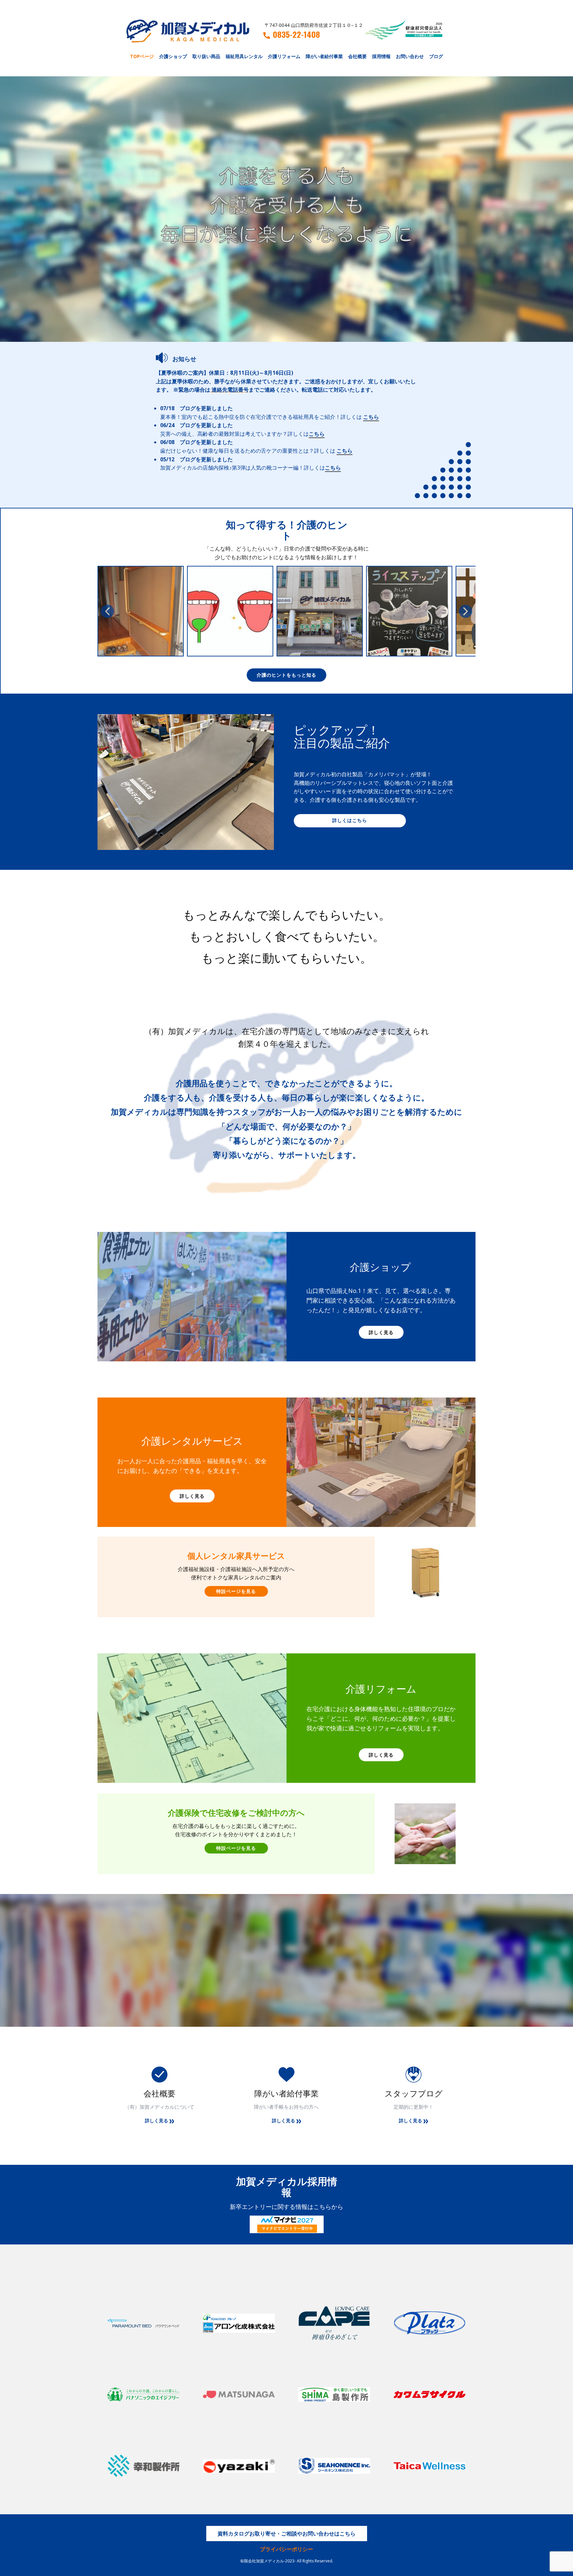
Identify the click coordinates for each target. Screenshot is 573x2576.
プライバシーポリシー (286, 2549)
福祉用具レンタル (244, 56)
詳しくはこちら (350, 820)
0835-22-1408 (296, 35)
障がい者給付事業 (324, 56)
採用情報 (381, 56)
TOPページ (142, 56)
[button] (107, 611)
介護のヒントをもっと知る (286, 675)
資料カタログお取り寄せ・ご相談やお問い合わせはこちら (286, 2534)
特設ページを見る (236, 1591)
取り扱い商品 (206, 56)
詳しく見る (381, 1332)
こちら (371, 417)
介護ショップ (173, 56)
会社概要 (357, 56)
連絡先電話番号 (230, 390)
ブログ (436, 56)
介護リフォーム (284, 56)
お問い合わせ (410, 56)
